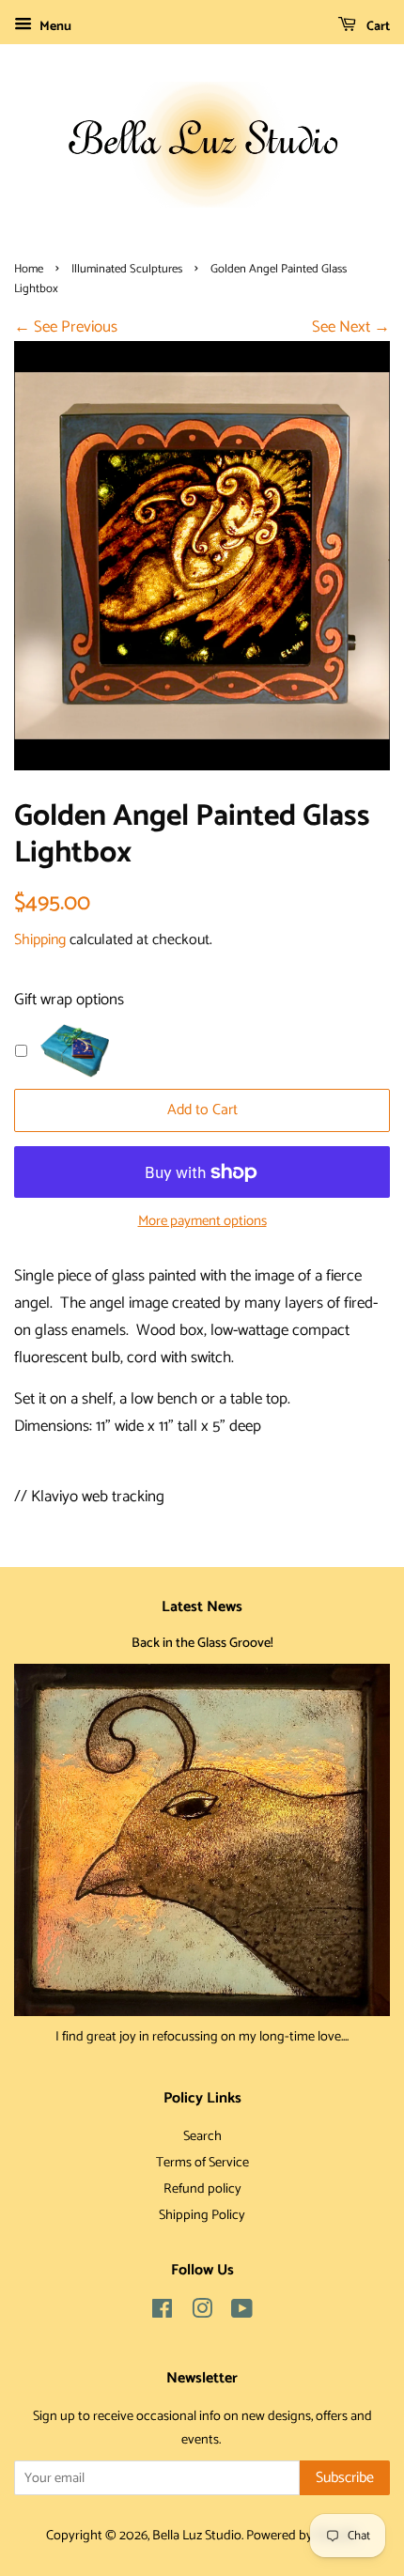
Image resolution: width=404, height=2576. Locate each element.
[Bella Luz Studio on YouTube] (242, 2313)
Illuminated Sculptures (127, 269)
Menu (54, 27)
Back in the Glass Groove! (202, 1643)
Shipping (40, 940)
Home (29, 269)
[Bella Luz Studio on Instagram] (202, 2313)
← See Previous (66, 327)
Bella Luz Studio (197, 2536)
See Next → (351, 327)
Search (202, 2136)
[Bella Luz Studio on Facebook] (162, 2313)
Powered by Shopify (302, 2536)
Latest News (202, 1607)
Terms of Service (202, 2163)
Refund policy (202, 2189)
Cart (377, 27)
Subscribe (345, 2478)
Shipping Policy (202, 2215)
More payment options (202, 1221)
